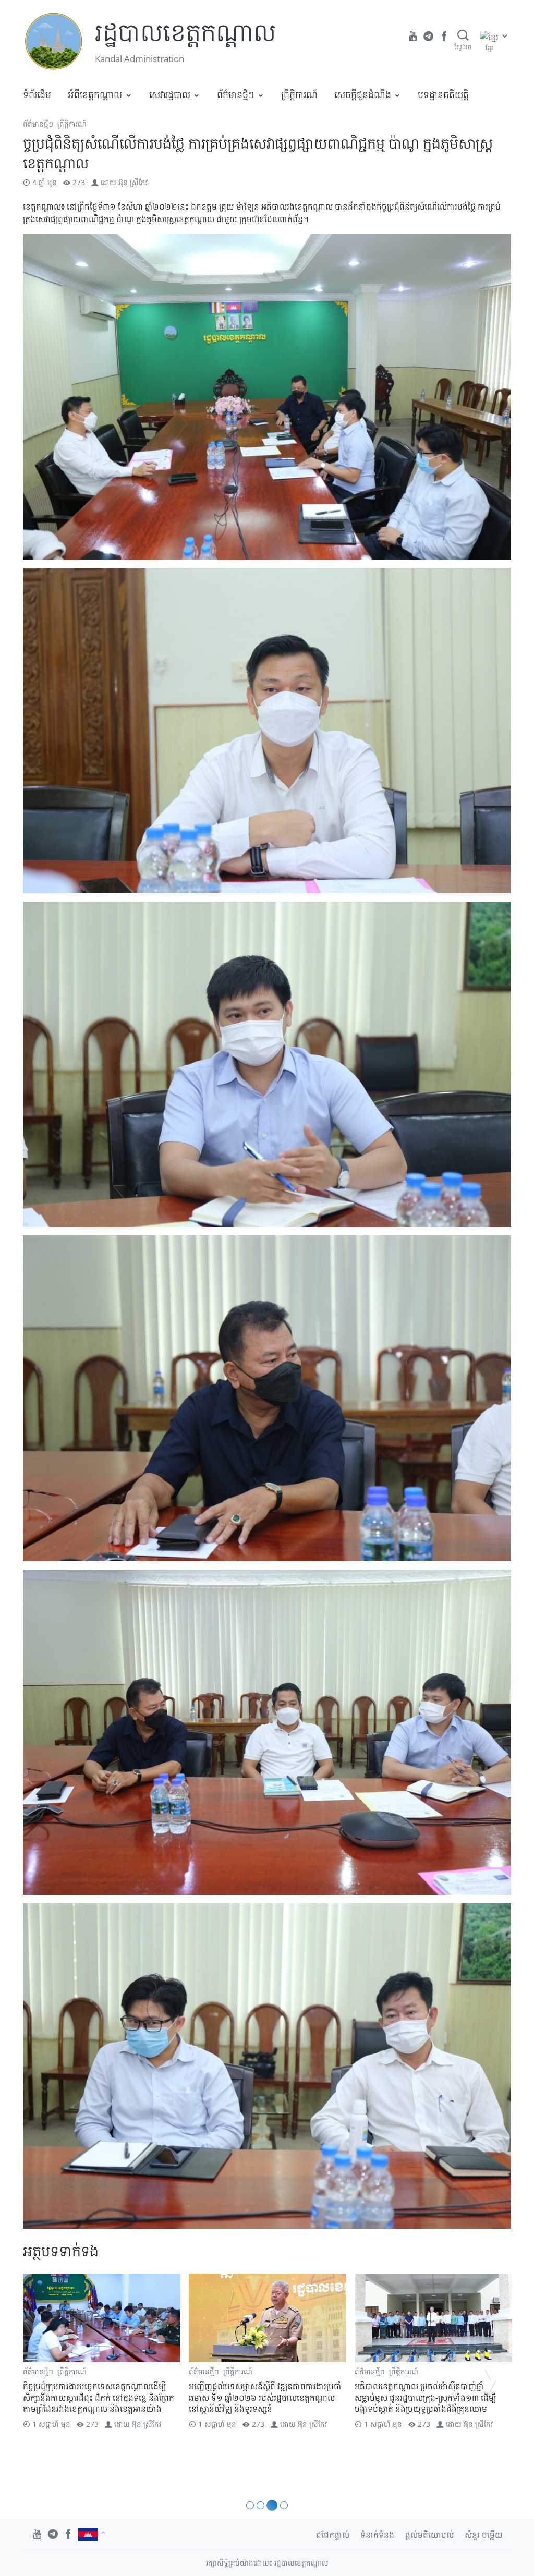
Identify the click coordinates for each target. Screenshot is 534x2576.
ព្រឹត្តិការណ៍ (299, 94)
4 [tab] (282, 2505)
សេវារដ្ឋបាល (170, 94)
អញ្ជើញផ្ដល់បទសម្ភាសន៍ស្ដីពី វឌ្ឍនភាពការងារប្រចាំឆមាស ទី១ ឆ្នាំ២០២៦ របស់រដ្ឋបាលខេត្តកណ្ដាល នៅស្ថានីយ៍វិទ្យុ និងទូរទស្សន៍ (99, 2397)
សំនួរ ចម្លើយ (484, 2535)
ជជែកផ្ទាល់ (333, 2535)
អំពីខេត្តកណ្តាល (95, 94)
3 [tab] (270, 2505)
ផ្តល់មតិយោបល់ (429, 2535)
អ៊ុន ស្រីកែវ (133, 182)
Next (490, 2380)
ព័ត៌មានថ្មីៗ (235, 94)
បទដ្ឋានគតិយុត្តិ (443, 94)
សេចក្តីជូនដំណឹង (363, 94)
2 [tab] (260, 2505)
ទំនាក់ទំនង (377, 2535)
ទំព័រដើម (37, 94)
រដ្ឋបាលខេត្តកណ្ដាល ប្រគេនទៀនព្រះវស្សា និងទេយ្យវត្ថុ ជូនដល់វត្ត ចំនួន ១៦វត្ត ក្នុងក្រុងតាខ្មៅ (425, 2392)
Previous (44, 2380)
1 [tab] (250, 2505)
